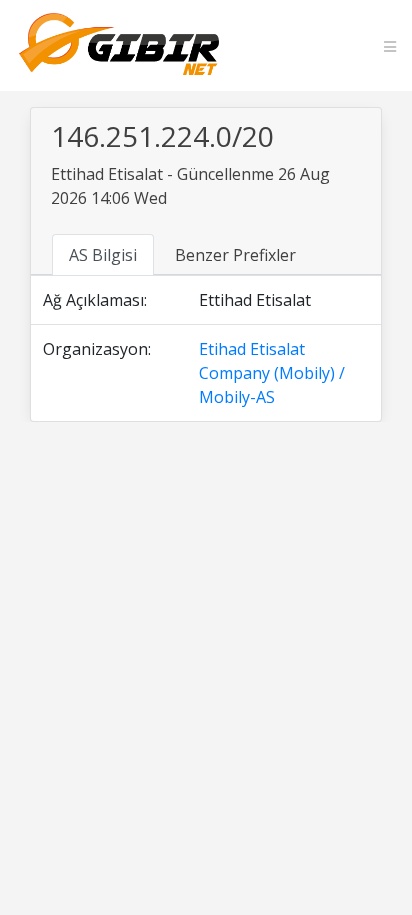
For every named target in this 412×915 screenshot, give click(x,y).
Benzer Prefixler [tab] (235, 255)
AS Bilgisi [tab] (103, 255)
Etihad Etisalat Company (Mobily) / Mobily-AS (272, 373)
